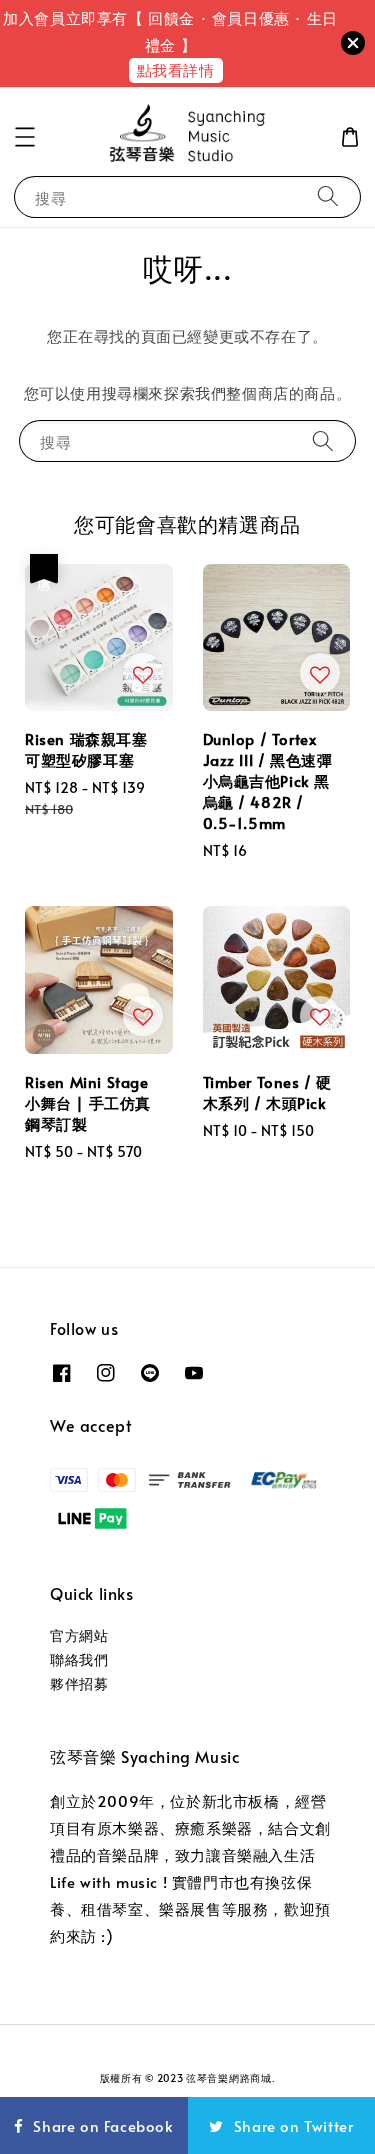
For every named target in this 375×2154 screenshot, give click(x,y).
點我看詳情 (176, 69)
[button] (25, 137)
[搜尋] (328, 196)
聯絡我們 (79, 1659)
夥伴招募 (79, 1683)
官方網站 (79, 1635)
